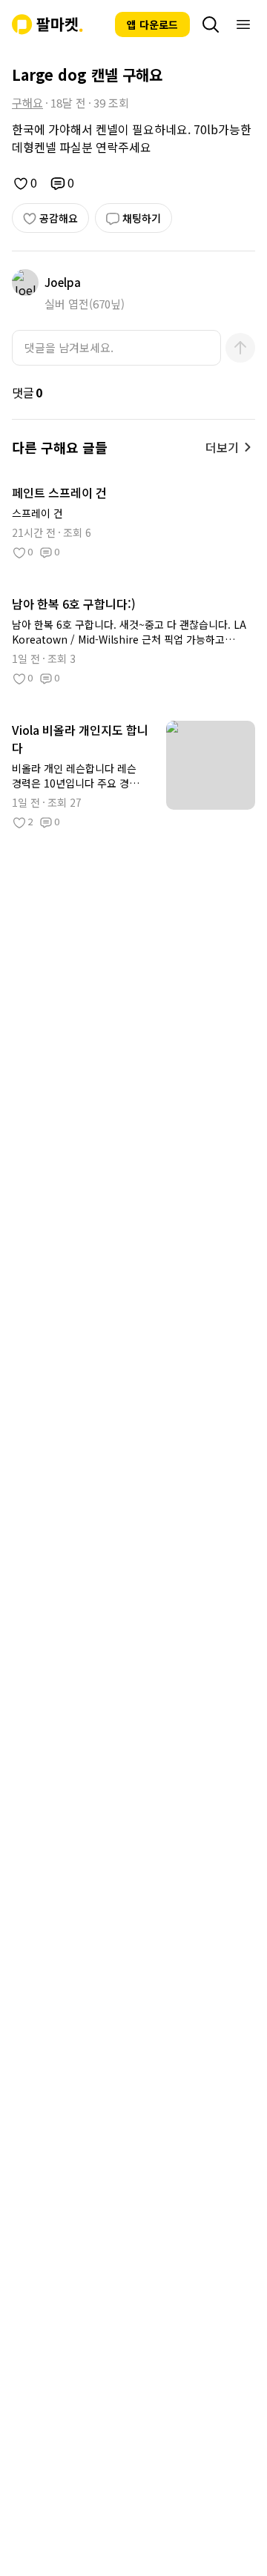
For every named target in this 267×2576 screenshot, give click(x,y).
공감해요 (59, 218)
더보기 (222, 447)
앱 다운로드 (152, 24)
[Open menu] (243, 24)
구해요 (27, 103)
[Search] (211, 24)
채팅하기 (142, 218)
